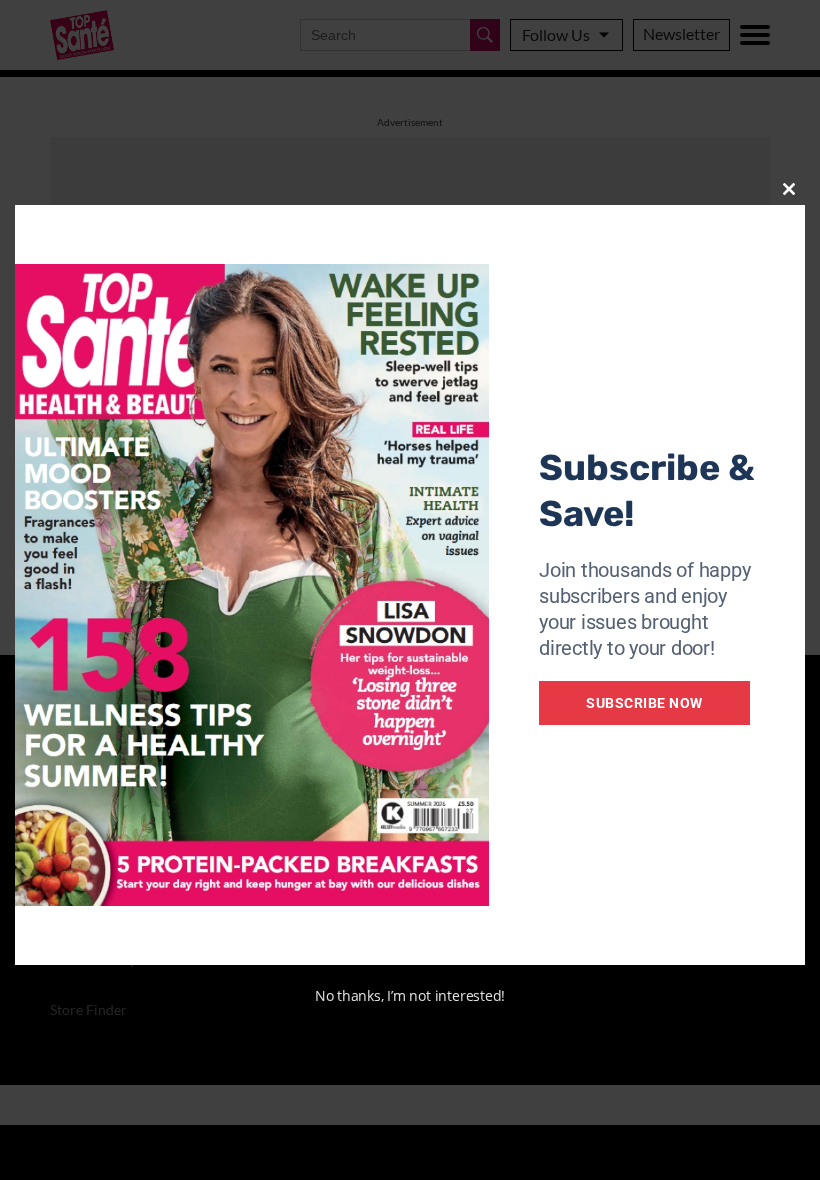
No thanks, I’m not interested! (410, 995)
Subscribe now (644, 703)
